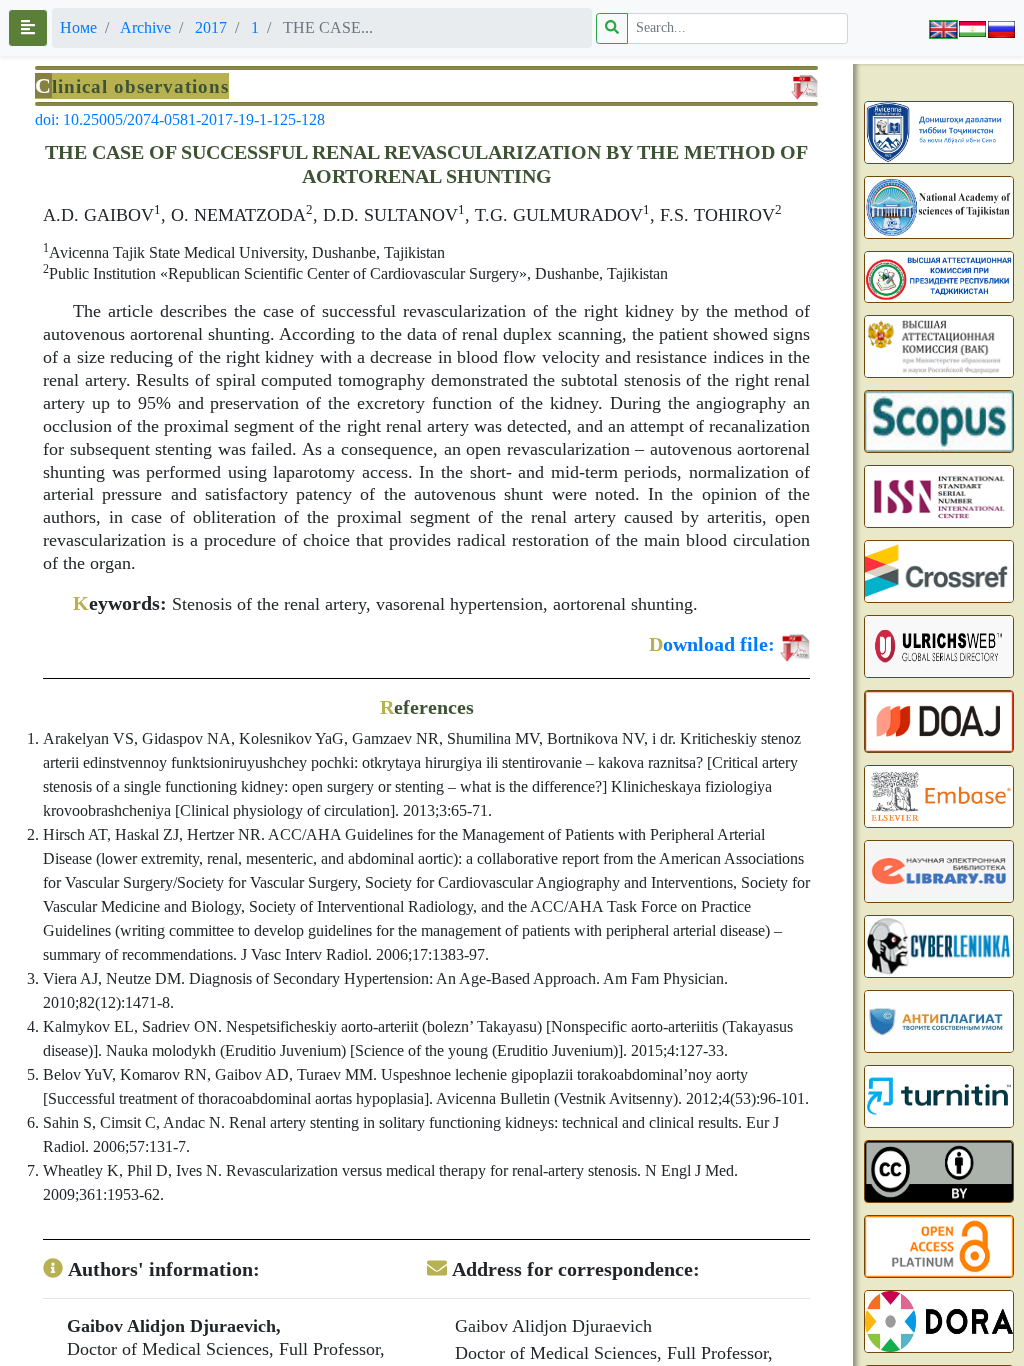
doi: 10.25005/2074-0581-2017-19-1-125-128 (180, 119)
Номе (78, 27)
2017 (211, 27)
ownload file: (712, 644)
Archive (145, 27)
